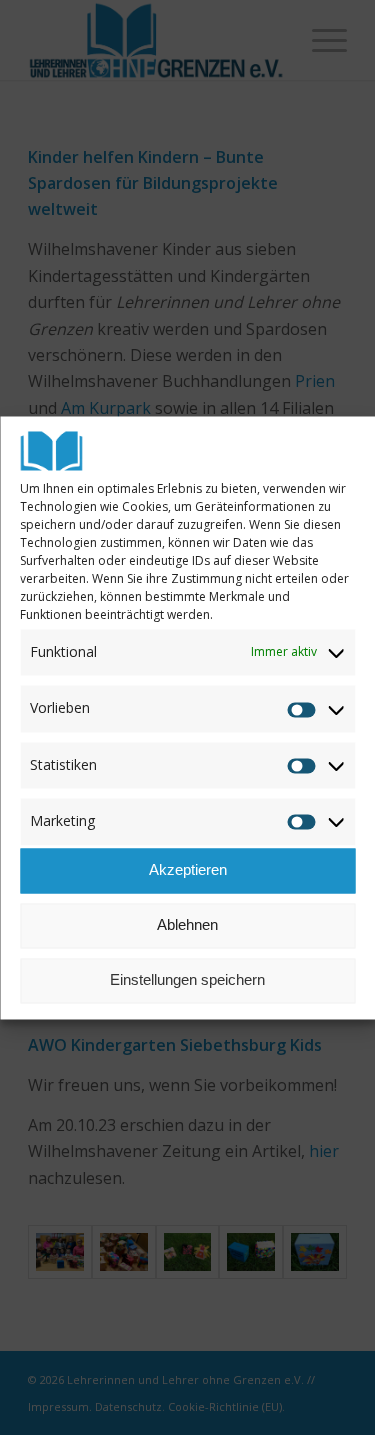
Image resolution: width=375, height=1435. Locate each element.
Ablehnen (187, 925)
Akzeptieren (188, 870)
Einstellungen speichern (187, 980)
